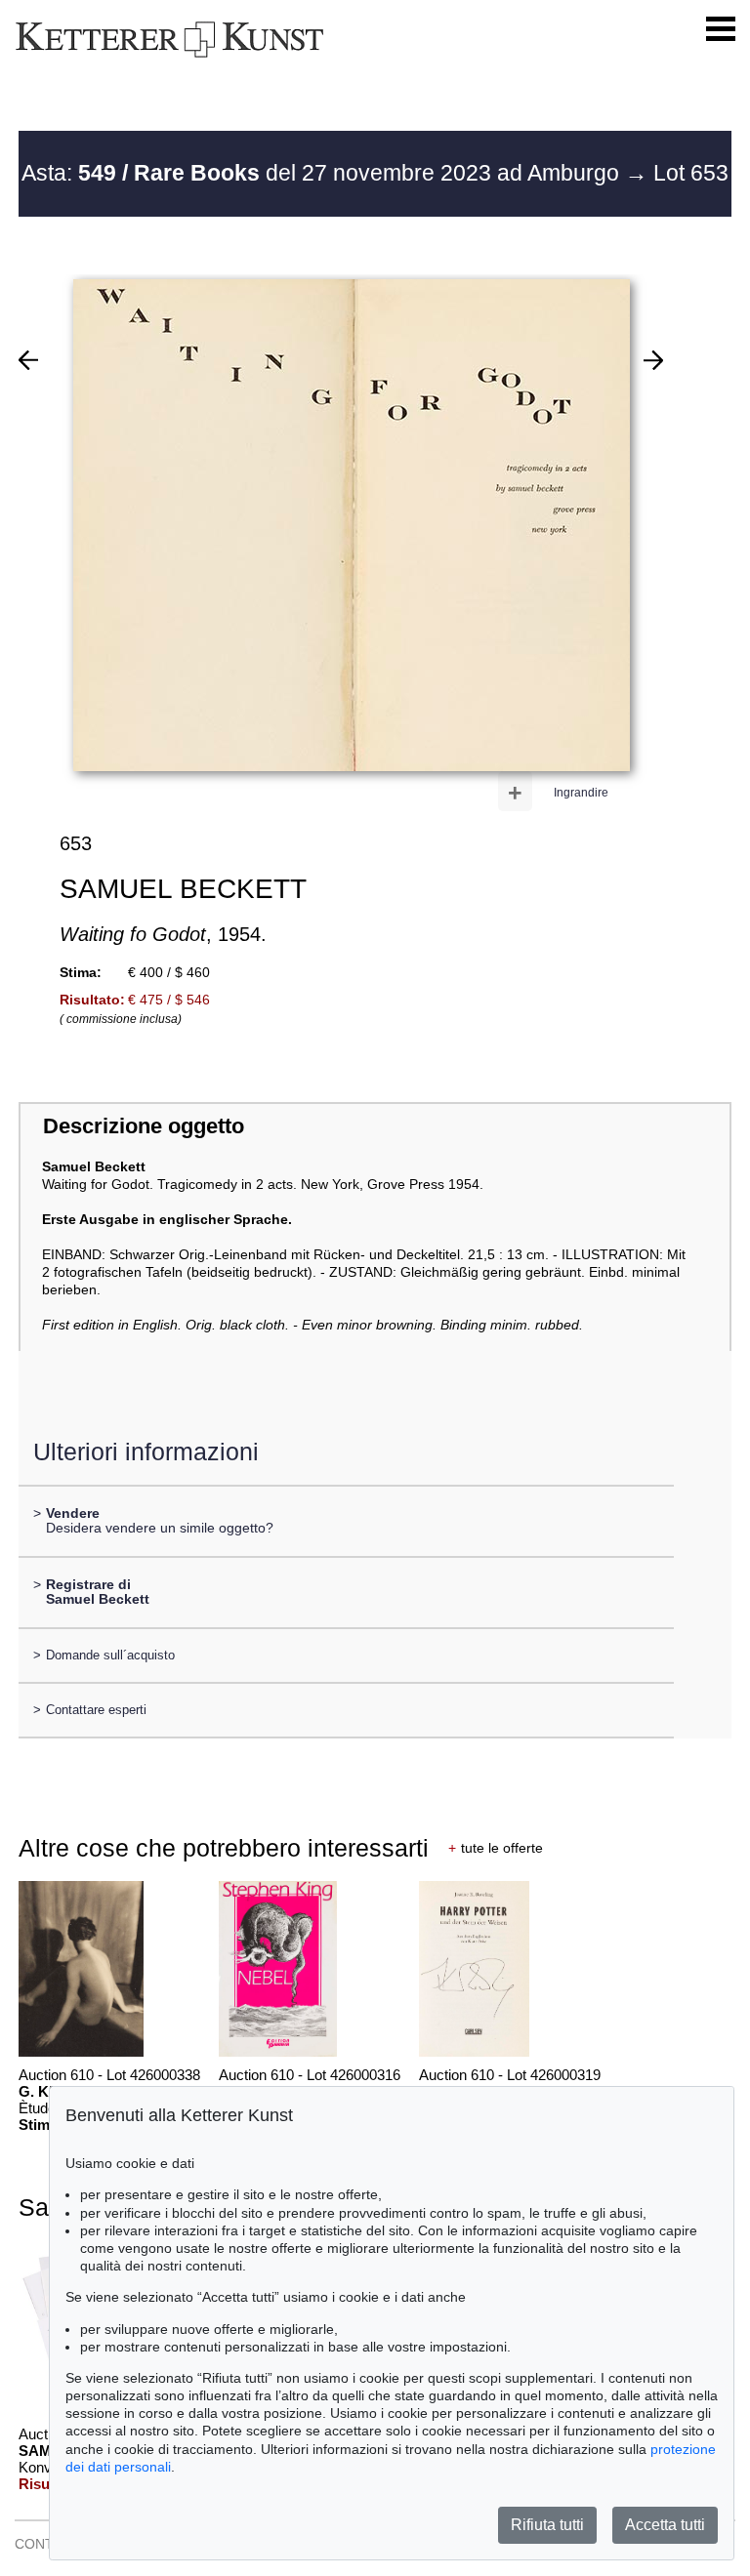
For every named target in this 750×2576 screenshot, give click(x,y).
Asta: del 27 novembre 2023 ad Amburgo (323, 173)
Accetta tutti (665, 2525)
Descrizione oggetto (144, 1126)
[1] (28, 360)
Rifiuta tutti (547, 2525)
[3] (653, 360)
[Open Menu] (721, 29)
